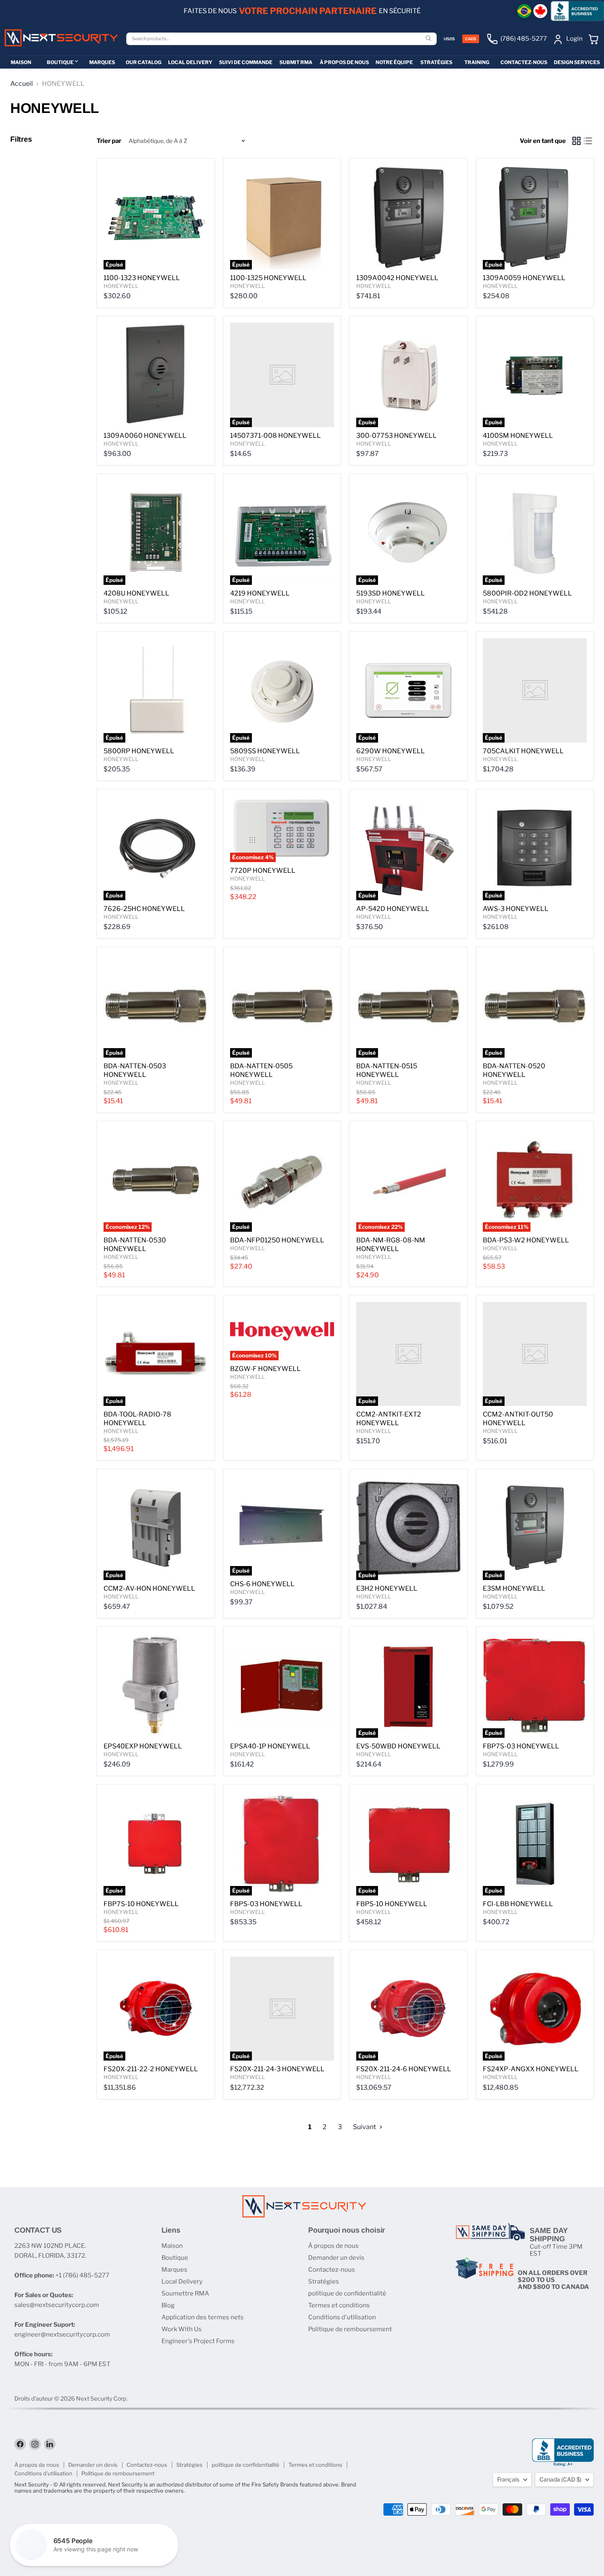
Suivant (365, 2127)
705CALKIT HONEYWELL (523, 751)
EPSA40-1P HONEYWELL (270, 1746)
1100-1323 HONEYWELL (142, 278)
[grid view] (576, 141)
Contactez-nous (332, 2270)
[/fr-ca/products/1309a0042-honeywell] (408, 217)
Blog (168, 2305)
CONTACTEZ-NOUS (524, 62)
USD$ (449, 39)
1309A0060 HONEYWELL (145, 436)
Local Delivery (182, 2282)
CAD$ (471, 39)
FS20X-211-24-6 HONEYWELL (404, 2069)
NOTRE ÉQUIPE (394, 62)
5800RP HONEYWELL (139, 751)
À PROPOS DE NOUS (344, 62)
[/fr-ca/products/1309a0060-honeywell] (156, 375)
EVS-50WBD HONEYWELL (398, 1746)
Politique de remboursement (350, 2329)
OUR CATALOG (144, 62)
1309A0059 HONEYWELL (524, 278)
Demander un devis (336, 2258)
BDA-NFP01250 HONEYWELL (277, 1240)
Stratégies (324, 2282)
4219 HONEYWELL (260, 593)
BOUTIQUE (60, 62)
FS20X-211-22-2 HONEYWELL (151, 2069)
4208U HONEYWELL (136, 593)
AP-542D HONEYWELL (393, 909)
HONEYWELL (121, 286)
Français (508, 2479)
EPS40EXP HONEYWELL (143, 1746)
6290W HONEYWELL (391, 751)
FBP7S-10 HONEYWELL (141, 1904)
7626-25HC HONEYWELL (144, 909)
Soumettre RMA (185, 2293)
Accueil (22, 84)
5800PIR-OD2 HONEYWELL (527, 593)
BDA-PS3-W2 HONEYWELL (526, 1240)
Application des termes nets (203, 2317)
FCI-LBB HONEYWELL (518, 1904)
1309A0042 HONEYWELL (397, 278)
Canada (560, 2479)
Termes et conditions (339, 2305)
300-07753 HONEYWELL (397, 436)
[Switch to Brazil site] (524, 11)
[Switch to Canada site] (540, 11)
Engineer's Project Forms (198, 2341)
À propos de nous (333, 2246)
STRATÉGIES (436, 62)
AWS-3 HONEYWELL (516, 909)
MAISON (21, 62)
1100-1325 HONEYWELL (268, 278)
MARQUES (102, 62)
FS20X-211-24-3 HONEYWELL (277, 2069)
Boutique (175, 2258)
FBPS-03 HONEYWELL (266, 1904)
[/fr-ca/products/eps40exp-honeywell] (156, 1686)
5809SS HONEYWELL (265, 751)
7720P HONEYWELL (263, 871)
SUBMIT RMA (296, 62)
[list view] (588, 141)
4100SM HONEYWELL (518, 436)
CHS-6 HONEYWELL (262, 1584)
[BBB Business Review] (577, 11)
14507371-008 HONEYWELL (275, 436)
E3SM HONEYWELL (514, 1588)
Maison (172, 2246)
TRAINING (477, 62)
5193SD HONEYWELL (391, 593)
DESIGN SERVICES (577, 62)
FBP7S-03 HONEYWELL (521, 1746)
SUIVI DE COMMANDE (246, 62)
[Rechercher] (429, 39)
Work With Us (182, 2329)
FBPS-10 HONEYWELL (392, 1904)
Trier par (109, 141)
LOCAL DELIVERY (190, 62)
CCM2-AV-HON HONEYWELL (149, 1588)
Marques (174, 2270)
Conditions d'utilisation (342, 2317)
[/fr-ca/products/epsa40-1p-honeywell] (282, 1686)
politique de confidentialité (347, 2293)
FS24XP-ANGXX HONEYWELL (531, 2069)
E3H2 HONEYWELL (387, 1588)
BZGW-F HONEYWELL (265, 1369)
